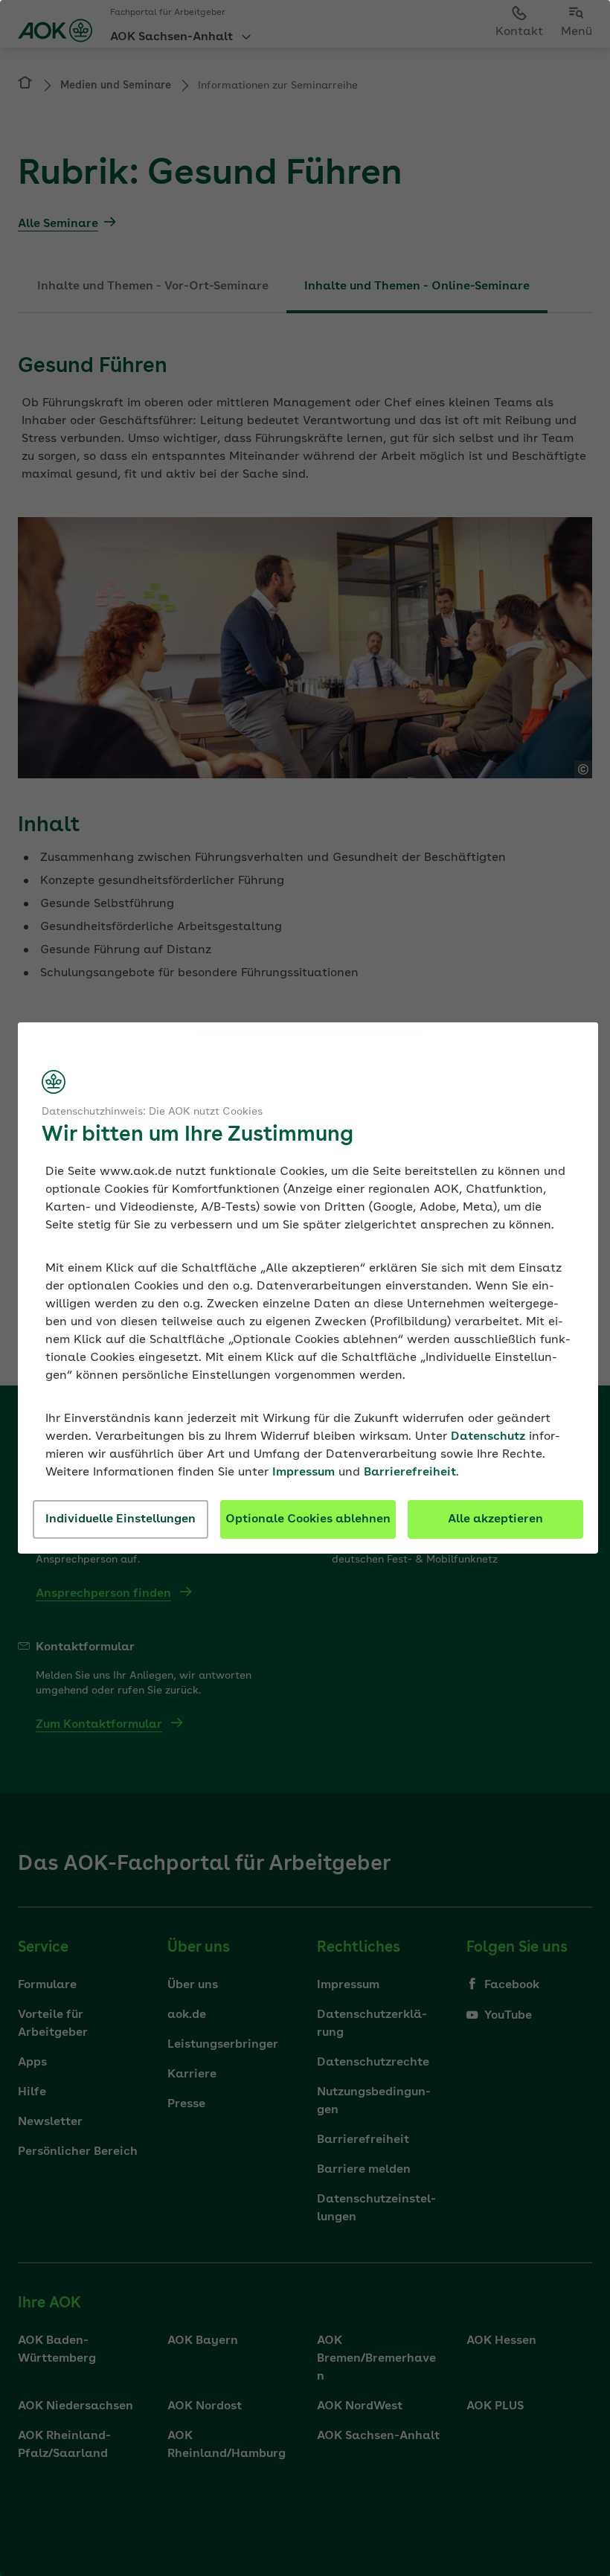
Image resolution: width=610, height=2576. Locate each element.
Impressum (304, 1473)
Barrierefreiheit (410, 1473)
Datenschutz (488, 1437)
